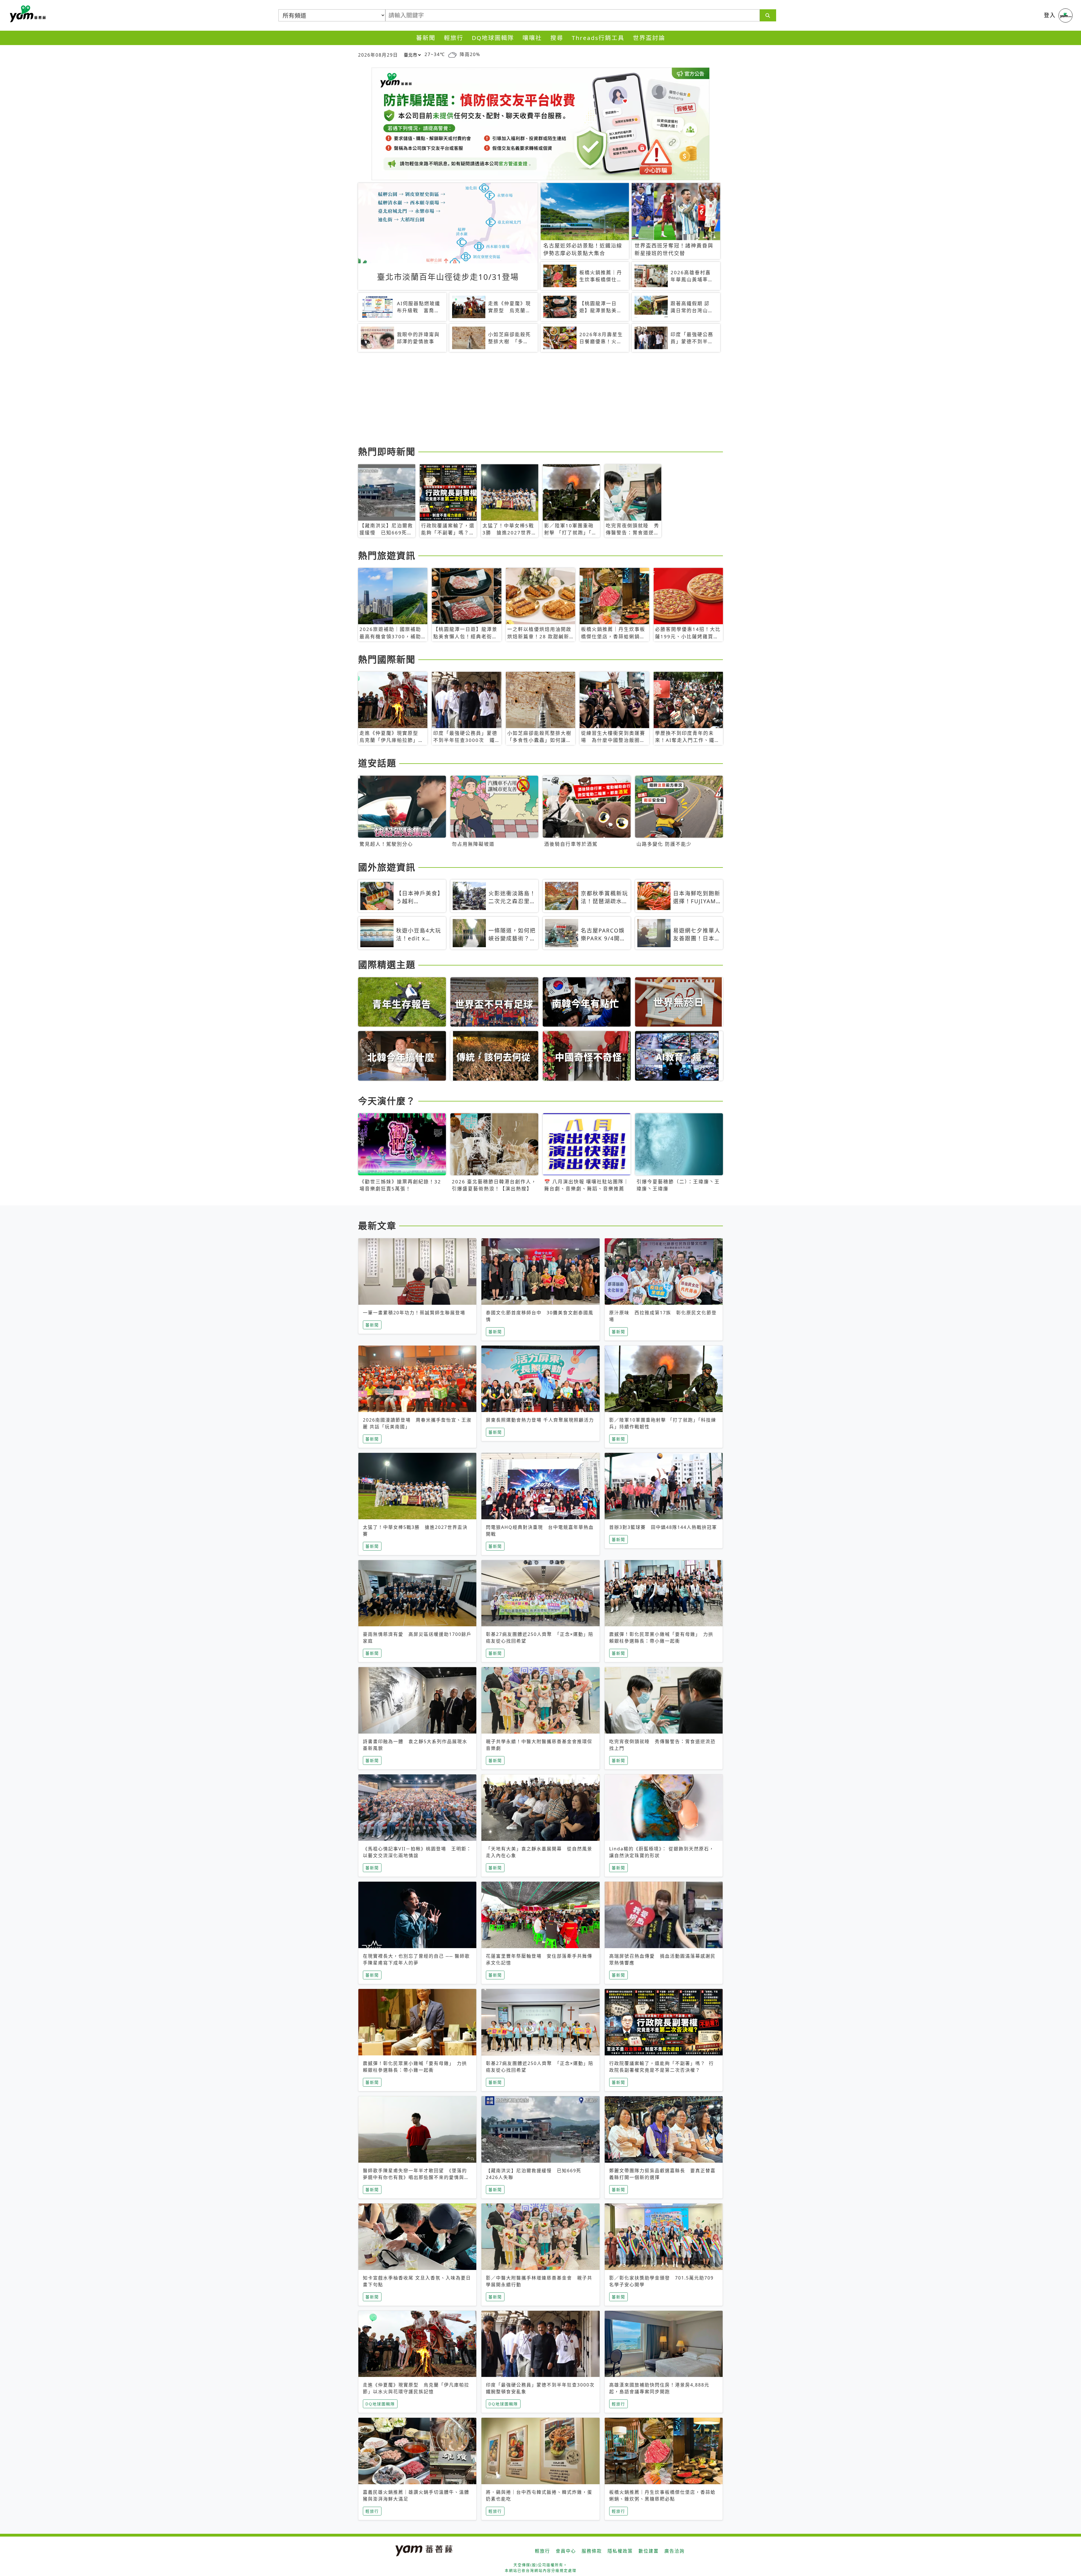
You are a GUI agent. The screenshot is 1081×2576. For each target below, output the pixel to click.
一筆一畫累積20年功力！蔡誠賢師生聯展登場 (414, 1313)
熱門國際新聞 (387, 659)
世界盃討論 (649, 38)
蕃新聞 (426, 38)
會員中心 (566, 2551)
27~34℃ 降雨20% (452, 54)
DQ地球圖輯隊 (493, 38)
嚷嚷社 (532, 38)
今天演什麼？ (387, 1101)
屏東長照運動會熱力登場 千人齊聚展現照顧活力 (540, 1420)
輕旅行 (454, 38)
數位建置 (649, 2551)
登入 (1050, 15)
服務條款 (592, 2551)
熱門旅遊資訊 (387, 555)
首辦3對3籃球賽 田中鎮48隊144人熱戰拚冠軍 (663, 1527)
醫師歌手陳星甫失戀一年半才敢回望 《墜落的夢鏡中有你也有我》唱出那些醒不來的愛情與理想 (416, 2177)
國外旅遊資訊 (387, 867)
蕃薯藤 (27, 14)
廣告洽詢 (674, 2551)
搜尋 (557, 38)
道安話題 (377, 763)
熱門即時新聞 (387, 451)
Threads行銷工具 (598, 38)
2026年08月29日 (378, 55)
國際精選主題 (387, 964)
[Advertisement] (527, 400)
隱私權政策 (620, 2551)
